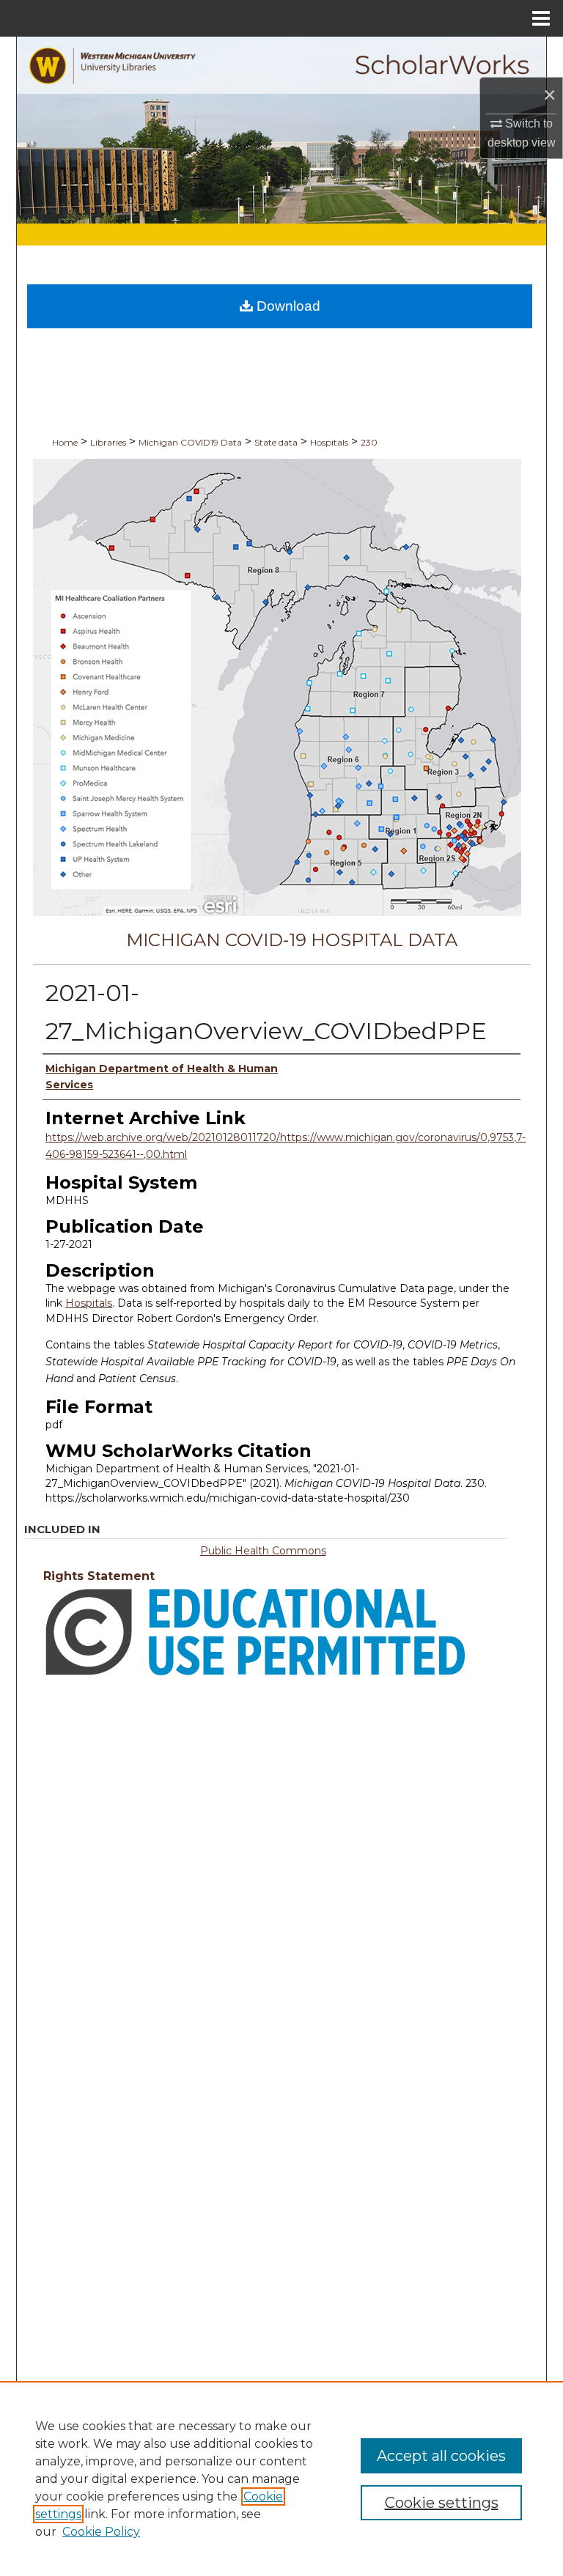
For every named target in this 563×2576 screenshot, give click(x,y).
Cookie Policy (101, 2532)
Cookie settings (442, 2503)
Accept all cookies (441, 2456)
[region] (281, 2479)
